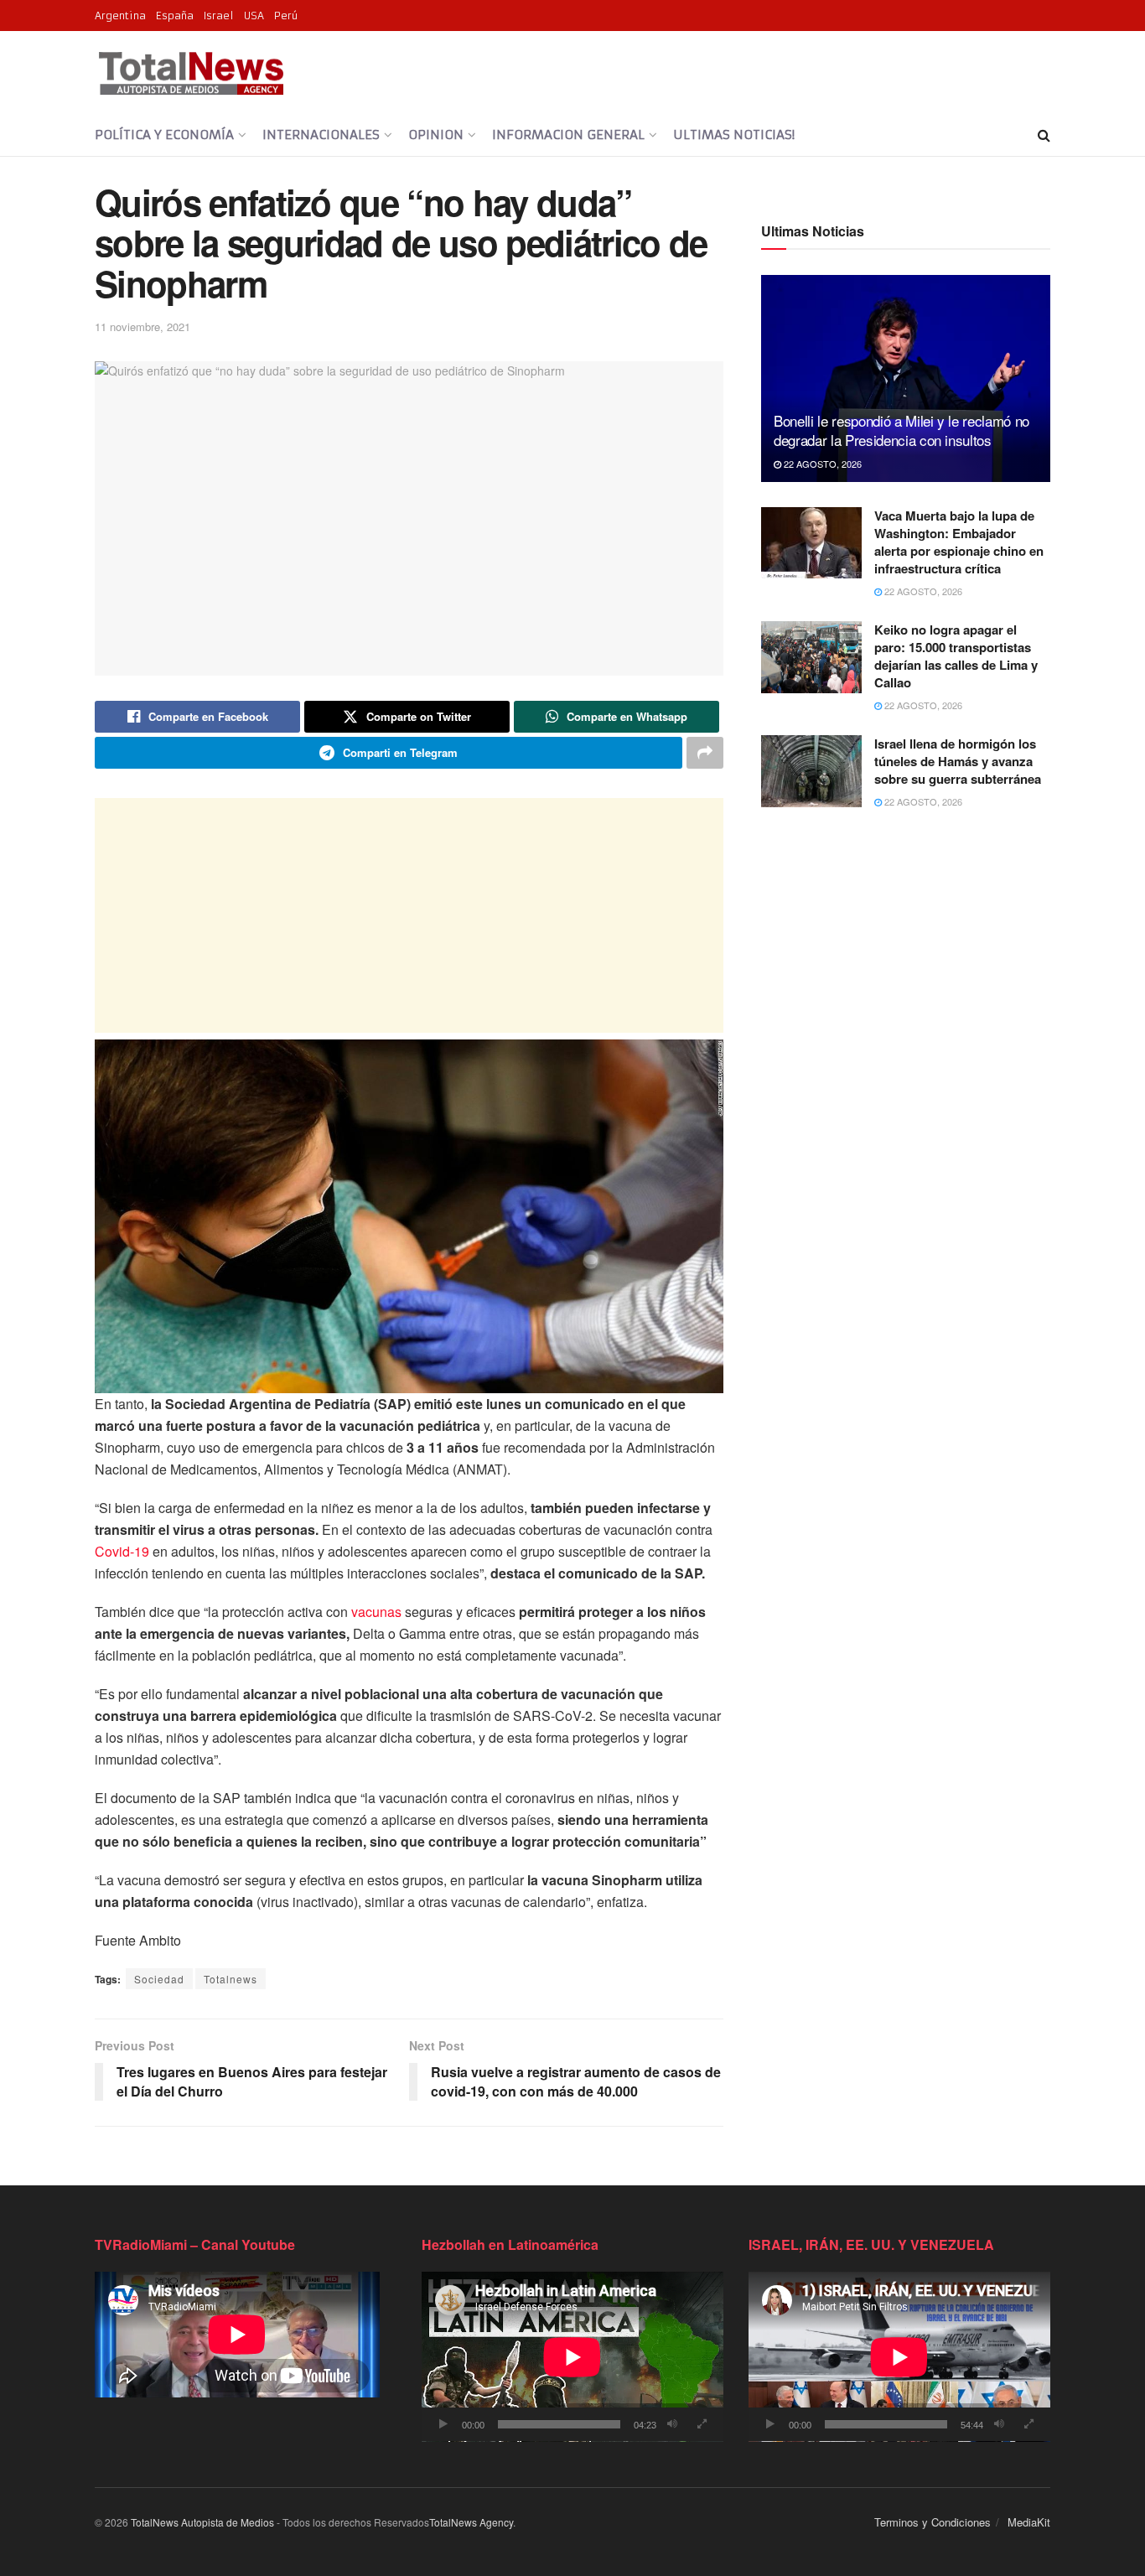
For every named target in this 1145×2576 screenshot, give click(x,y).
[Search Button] (1044, 135)
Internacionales (321, 135)
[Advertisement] (409, 915)
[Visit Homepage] (191, 73)
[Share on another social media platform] (705, 753)
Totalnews (231, 1979)
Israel (219, 16)
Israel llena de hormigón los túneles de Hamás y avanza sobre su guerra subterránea (958, 761)
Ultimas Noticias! (734, 135)
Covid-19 (122, 1551)
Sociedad (159, 1979)
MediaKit (1029, 2522)
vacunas (376, 1612)
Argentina (120, 16)
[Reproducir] (443, 2424)
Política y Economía (164, 135)
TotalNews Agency (471, 2522)
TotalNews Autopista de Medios (202, 2522)
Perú (286, 16)
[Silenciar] (672, 2424)
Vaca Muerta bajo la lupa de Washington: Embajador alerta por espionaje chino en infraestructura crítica (959, 542)
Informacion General (568, 135)
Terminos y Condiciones (933, 2522)
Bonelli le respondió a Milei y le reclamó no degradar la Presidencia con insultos (901, 430)
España (175, 16)
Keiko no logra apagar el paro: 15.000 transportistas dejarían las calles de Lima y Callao (956, 656)
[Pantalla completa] (702, 2424)
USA (254, 16)
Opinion (436, 135)
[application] (572, 2357)
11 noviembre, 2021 (142, 327)
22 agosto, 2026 (821, 464)
